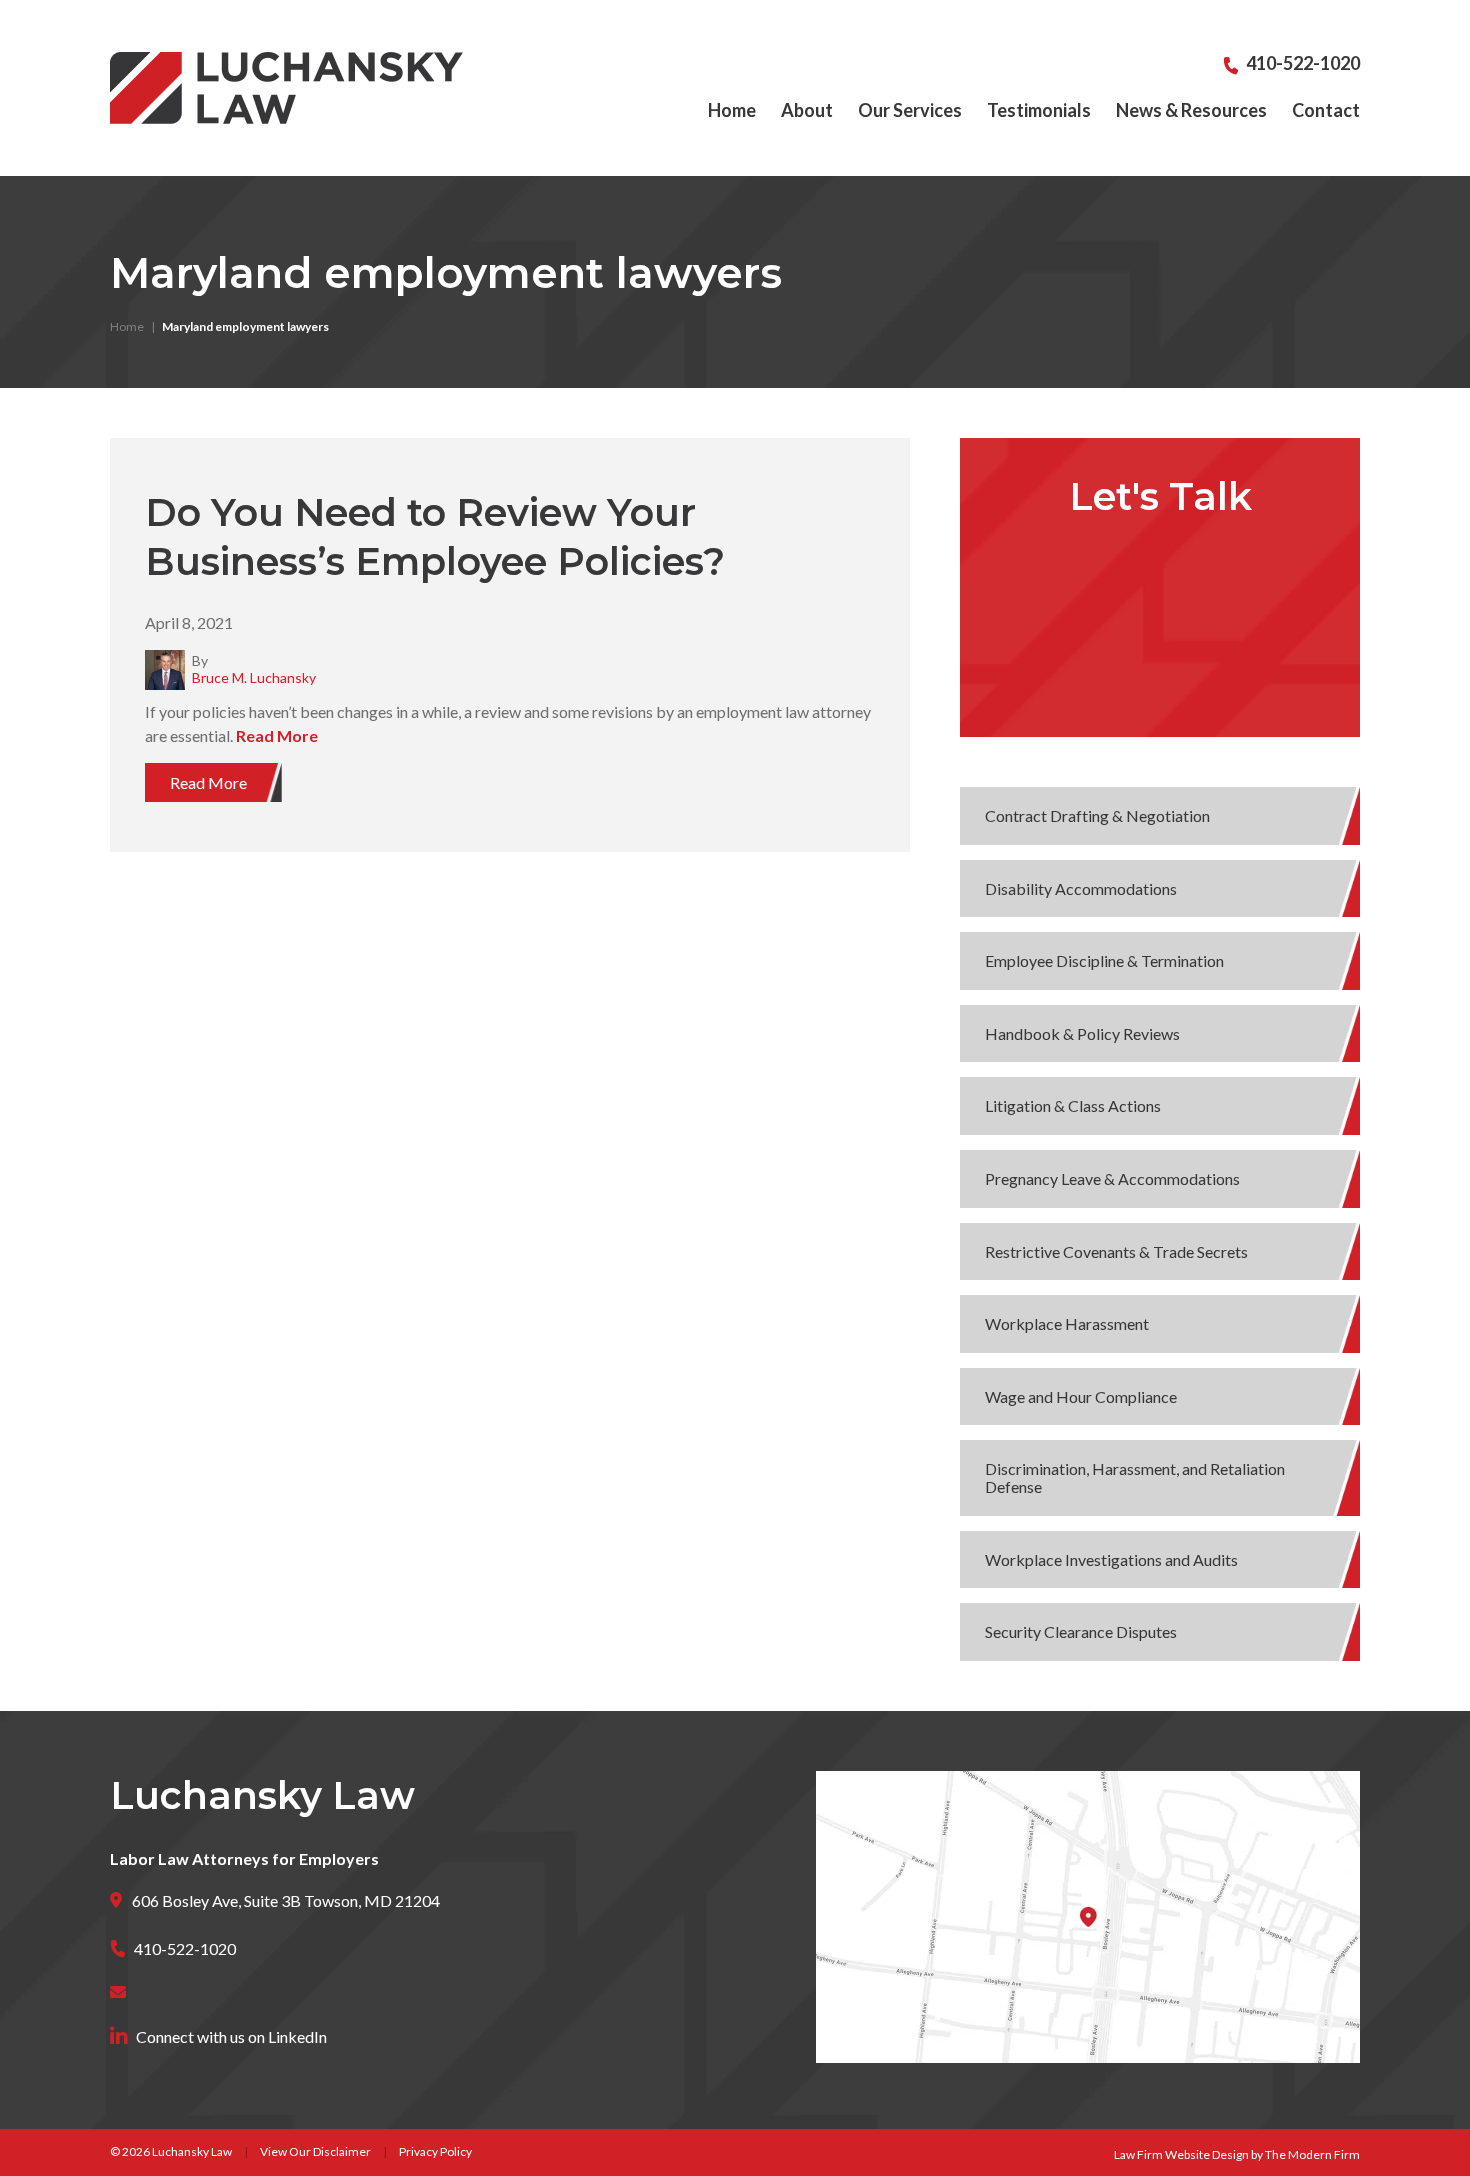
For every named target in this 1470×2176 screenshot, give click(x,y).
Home (732, 110)
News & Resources (1191, 110)
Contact (1326, 110)
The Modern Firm (1312, 2154)
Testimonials (1039, 110)
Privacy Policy (435, 2151)
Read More (277, 735)
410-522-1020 (1303, 63)
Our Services (910, 110)
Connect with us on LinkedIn (231, 2036)
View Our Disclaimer (315, 2151)
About (807, 110)
